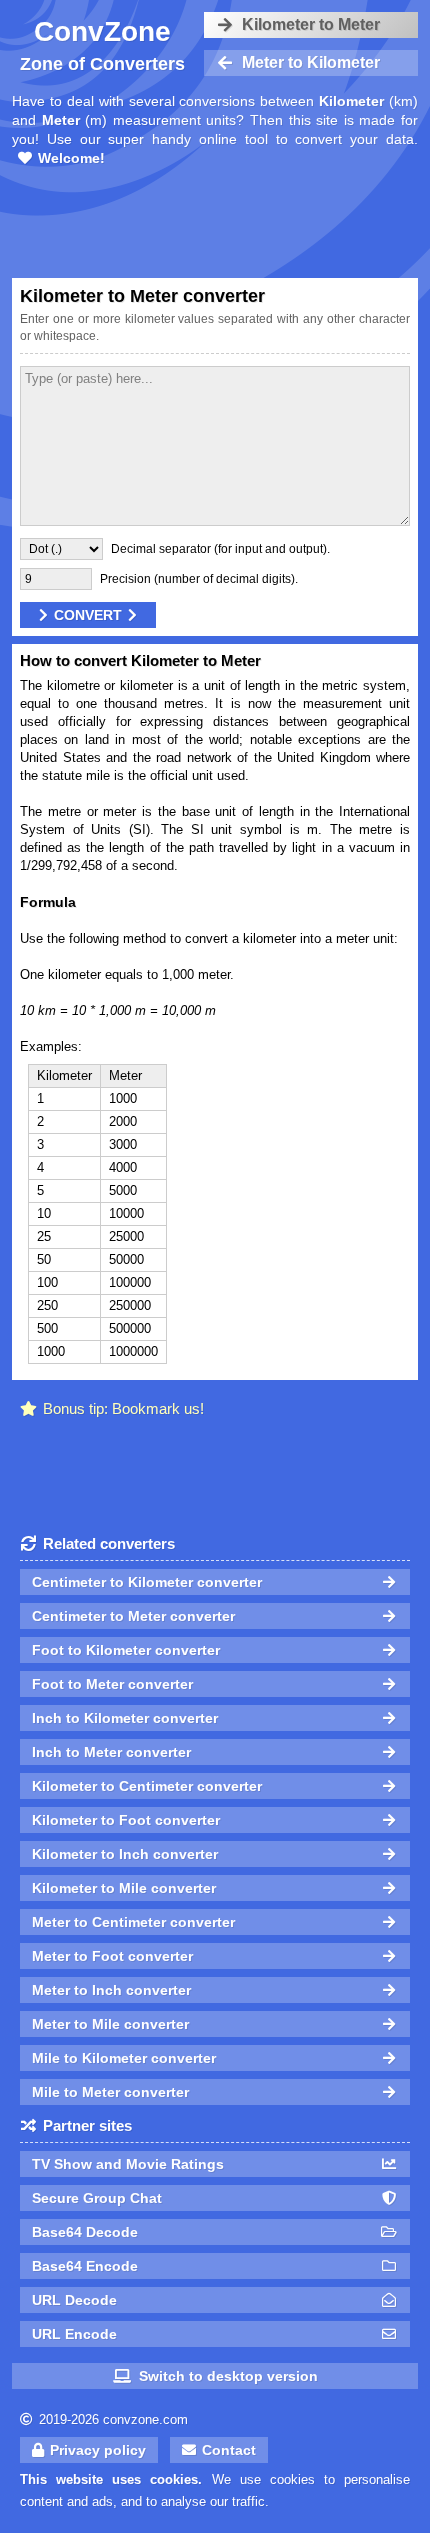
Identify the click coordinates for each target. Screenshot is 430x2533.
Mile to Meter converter (110, 2092)
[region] (215, 225)
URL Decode (74, 2300)
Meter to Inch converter (111, 1990)
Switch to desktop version (228, 2376)
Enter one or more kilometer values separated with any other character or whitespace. (215, 327)
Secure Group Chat (97, 2198)
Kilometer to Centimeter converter (147, 1786)
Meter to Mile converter (110, 2024)
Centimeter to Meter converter (133, 1616)
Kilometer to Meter (311, 24)
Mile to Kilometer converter (124, 2058)
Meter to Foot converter (112, 1956)
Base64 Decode (85, 2232)
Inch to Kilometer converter (125, 1718)
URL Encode (74, 2334)
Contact (229, 2450)
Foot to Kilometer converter (126, 1650)
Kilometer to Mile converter (124, 1888)
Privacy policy (98, 2450)
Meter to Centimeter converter (133, 1922)
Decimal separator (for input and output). (220, 549)
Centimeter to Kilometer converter (147, 1582)
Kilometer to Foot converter (126, 1820)
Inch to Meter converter (111, 1752)
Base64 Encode (85, 2266)
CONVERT (88, 615)
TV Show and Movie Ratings (128, 2164)
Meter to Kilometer (311, 62)
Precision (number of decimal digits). (199, 579)
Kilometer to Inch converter (125, 1854)
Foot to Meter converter (112, 1684)
